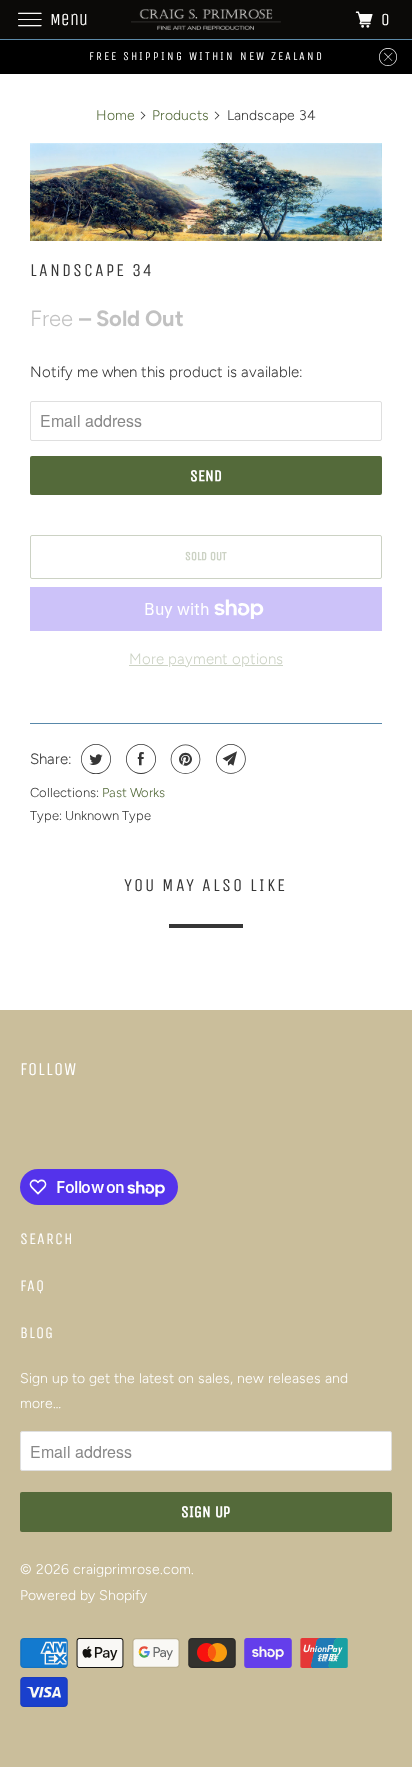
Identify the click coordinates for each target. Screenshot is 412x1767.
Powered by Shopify (83, 1595)
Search (47, 1238)
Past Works (133, 792)
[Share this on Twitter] (93, 759)
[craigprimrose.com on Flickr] (24, 1128)
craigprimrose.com (132, 1569)
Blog (37, 1332)
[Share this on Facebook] (138, 759)
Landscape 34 (92, 270)
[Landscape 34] (206, 192)
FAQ (32, 1285)
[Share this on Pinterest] (183, 759)
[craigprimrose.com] (206, 19)
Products (180, 115)
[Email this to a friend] (228, 759)
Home (115, 115)
